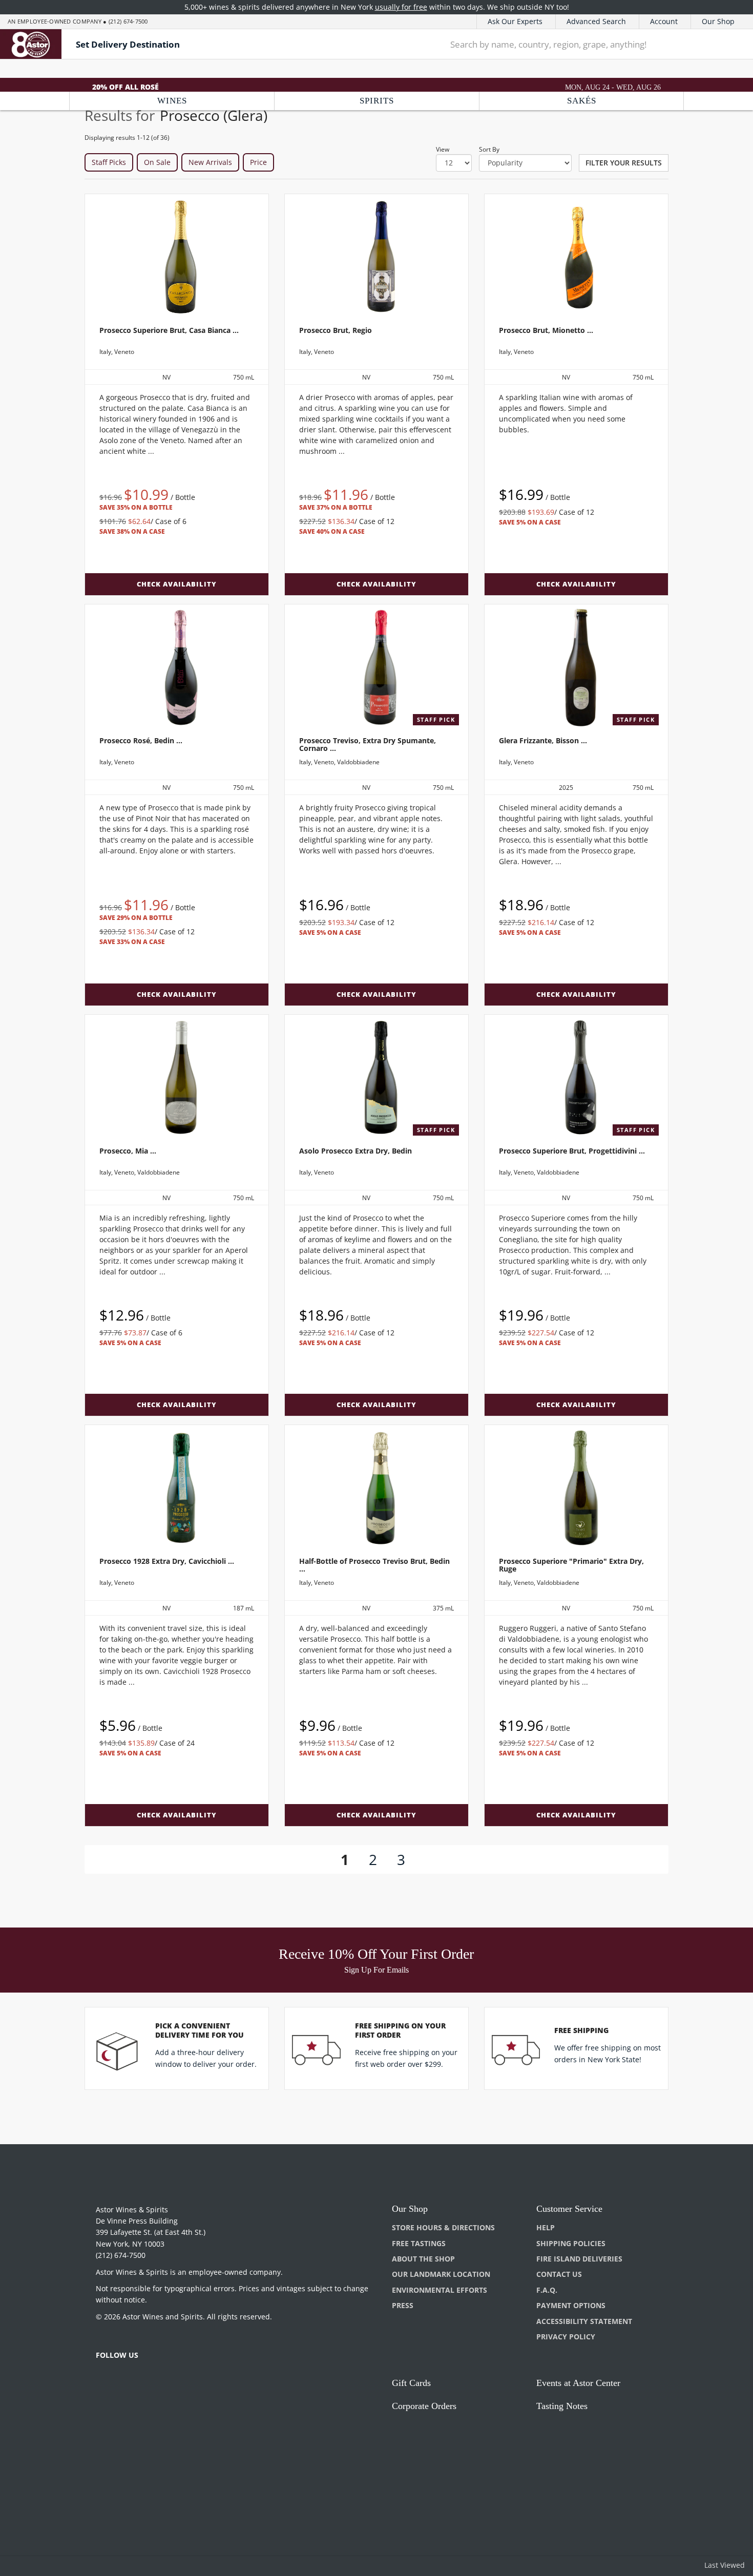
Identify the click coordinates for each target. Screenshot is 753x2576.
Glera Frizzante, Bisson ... (543, 740)
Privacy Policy (566, 2337)
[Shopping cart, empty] (730, 44)
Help (546, 2227)
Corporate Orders (424, 2406)
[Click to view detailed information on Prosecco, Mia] (177, 1078)
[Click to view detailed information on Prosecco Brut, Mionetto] (576, 257)
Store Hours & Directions (443, 2227)
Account (664, 21)
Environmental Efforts (440, 2290)
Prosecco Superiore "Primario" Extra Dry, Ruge (571, 1565)
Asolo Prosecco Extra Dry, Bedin (355, 1151)
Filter (624, 163)
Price (258, 162)
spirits (377, 101)
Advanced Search (596, 21)
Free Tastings (419, 2243)
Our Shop (718, 21)
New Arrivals (210, 162)
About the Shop (423, 2259)
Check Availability (177, 584)
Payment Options (571, 2305)
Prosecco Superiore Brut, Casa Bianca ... (169, 330)
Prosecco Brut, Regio (336, 330)
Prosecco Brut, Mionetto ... (546, 330)
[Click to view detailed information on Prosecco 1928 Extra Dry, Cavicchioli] (177, 1488)
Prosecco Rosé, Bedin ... (141, 740)
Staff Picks (109, 162)
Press (403, 2305)
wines (172, 101)
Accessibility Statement (584, 2321)
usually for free (401, 7)
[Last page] (442, 1859)
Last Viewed (725, 2565)
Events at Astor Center (578, 2383)
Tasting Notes (562, 2406)
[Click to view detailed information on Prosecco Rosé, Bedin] (177, 667)
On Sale (157, 162)
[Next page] (422, 1859)
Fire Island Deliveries (579, 2259)
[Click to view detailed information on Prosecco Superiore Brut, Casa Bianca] (177, 257)
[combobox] (573, 44)
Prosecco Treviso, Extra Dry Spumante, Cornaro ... (368, 744)
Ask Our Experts (515, 21)
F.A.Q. (547, 2290)
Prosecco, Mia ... (128, 1151)
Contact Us (559, 2274)
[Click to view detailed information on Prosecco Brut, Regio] (376, 257)
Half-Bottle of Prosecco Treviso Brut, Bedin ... (374, 1565)
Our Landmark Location (441, 2274)
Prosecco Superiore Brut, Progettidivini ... (572, 1151)
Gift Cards (411, 2383)
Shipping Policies (571, 2243)
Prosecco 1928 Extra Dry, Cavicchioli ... (167, 1561)
